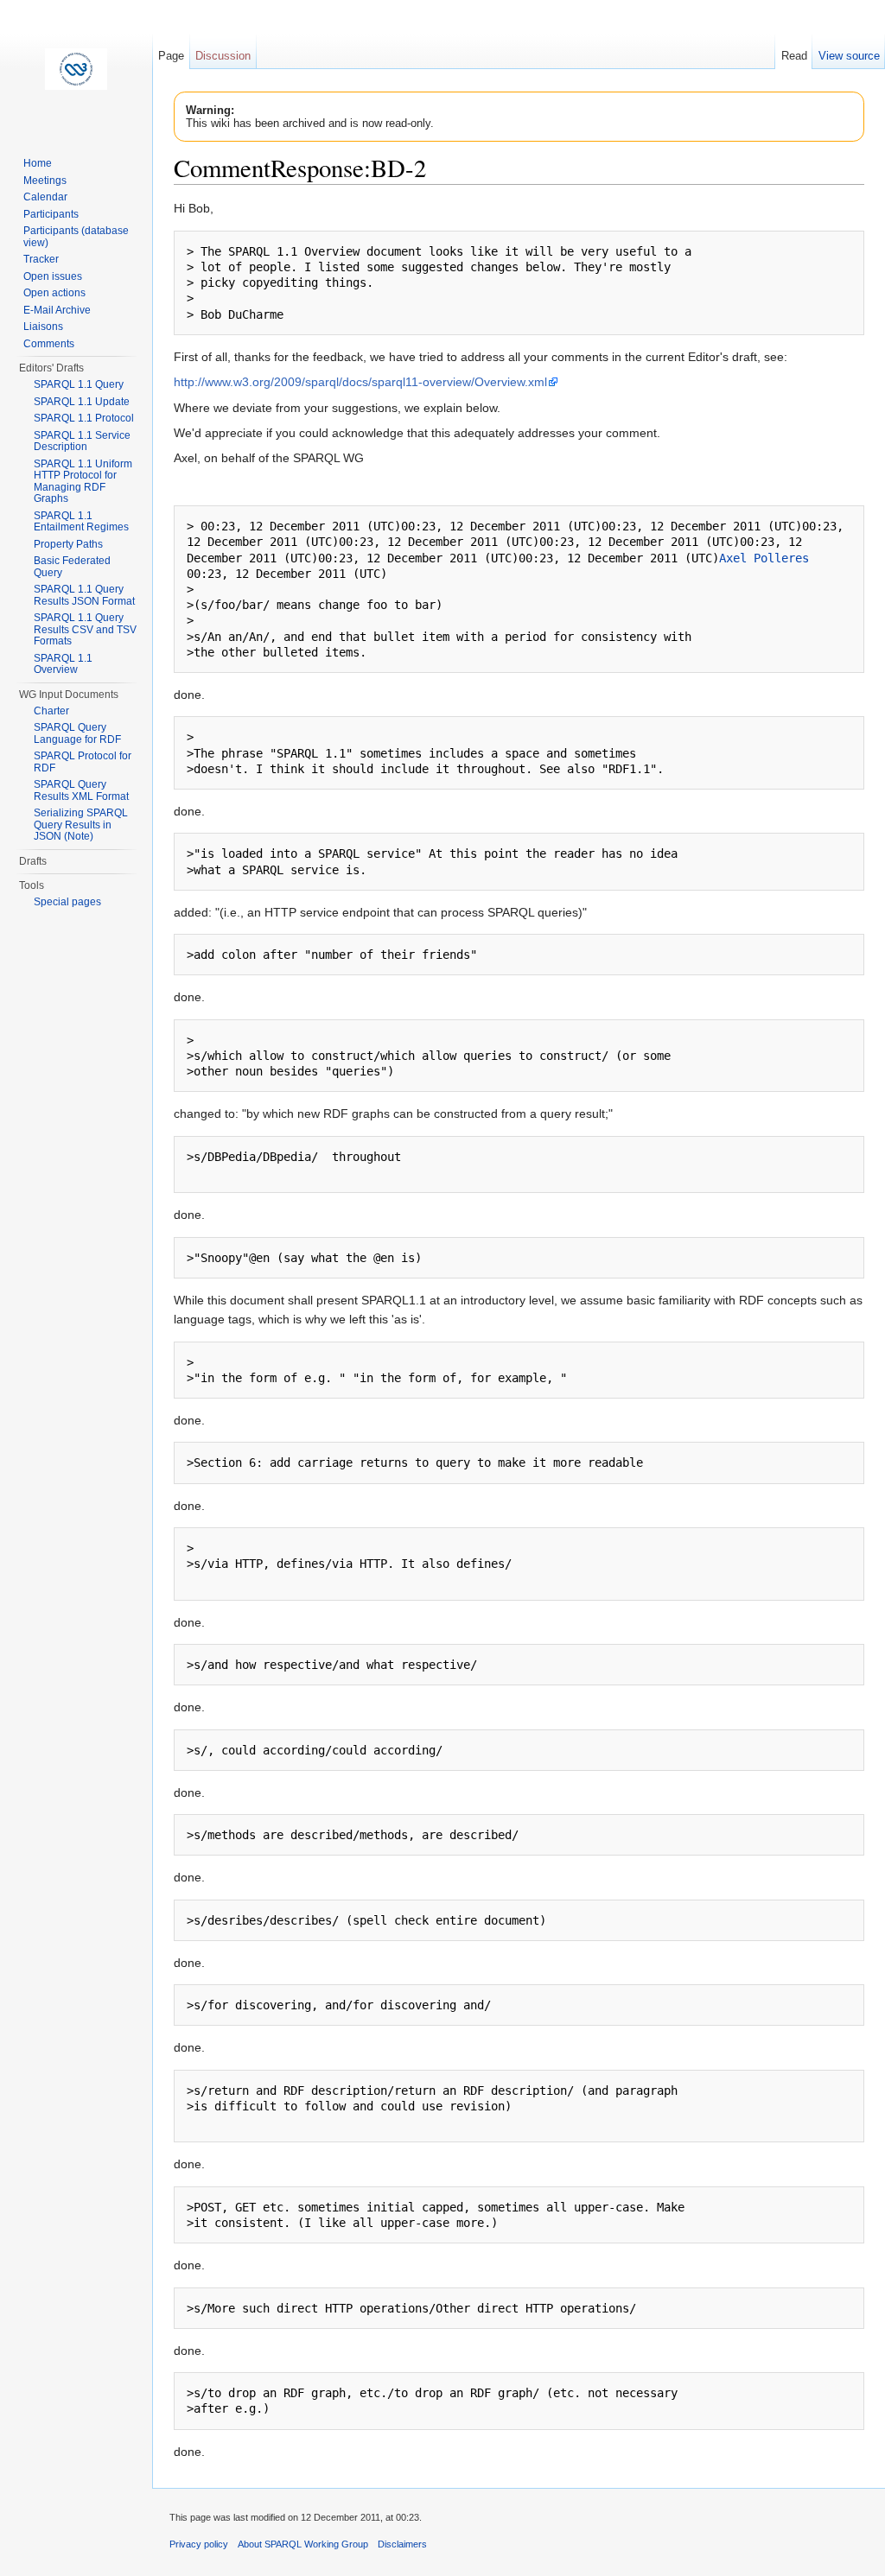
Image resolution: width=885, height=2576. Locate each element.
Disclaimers (402, 2544)
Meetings (45, 181)
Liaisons (43, 327)
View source (849, 56)
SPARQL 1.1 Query (79, 384)
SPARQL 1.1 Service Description (82, 441)
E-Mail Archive (57, 310)
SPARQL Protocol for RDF (83, 762)
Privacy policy (199, 2544)
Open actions (54, 293)
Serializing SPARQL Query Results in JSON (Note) (81, 825)
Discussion (223, 56)
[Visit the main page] (76, 69)
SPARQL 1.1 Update (82, 402)
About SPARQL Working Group (303, 2544)
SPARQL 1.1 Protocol (84, 418)
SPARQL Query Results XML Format (81, 790)
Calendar (45, 197)
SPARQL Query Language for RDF (77, 733)
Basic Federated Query (72, 567)
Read (794, 56)
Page (171, 56)
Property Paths (68, 544)
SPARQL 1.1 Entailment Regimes (81, 522)
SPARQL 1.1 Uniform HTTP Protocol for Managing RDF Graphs (83, 482)
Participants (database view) (76, 237)
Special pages (67, 902)
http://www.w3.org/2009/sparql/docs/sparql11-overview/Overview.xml (360, 382)
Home (38, 163)
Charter (51, 711)
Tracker (41, 259)
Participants (51, 214)
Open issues (53, 276)
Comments (49, 344)
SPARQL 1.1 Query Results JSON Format (84, 595)
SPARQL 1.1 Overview (63, 664)
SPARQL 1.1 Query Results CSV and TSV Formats (85, 629)
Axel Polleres (764, 558)
